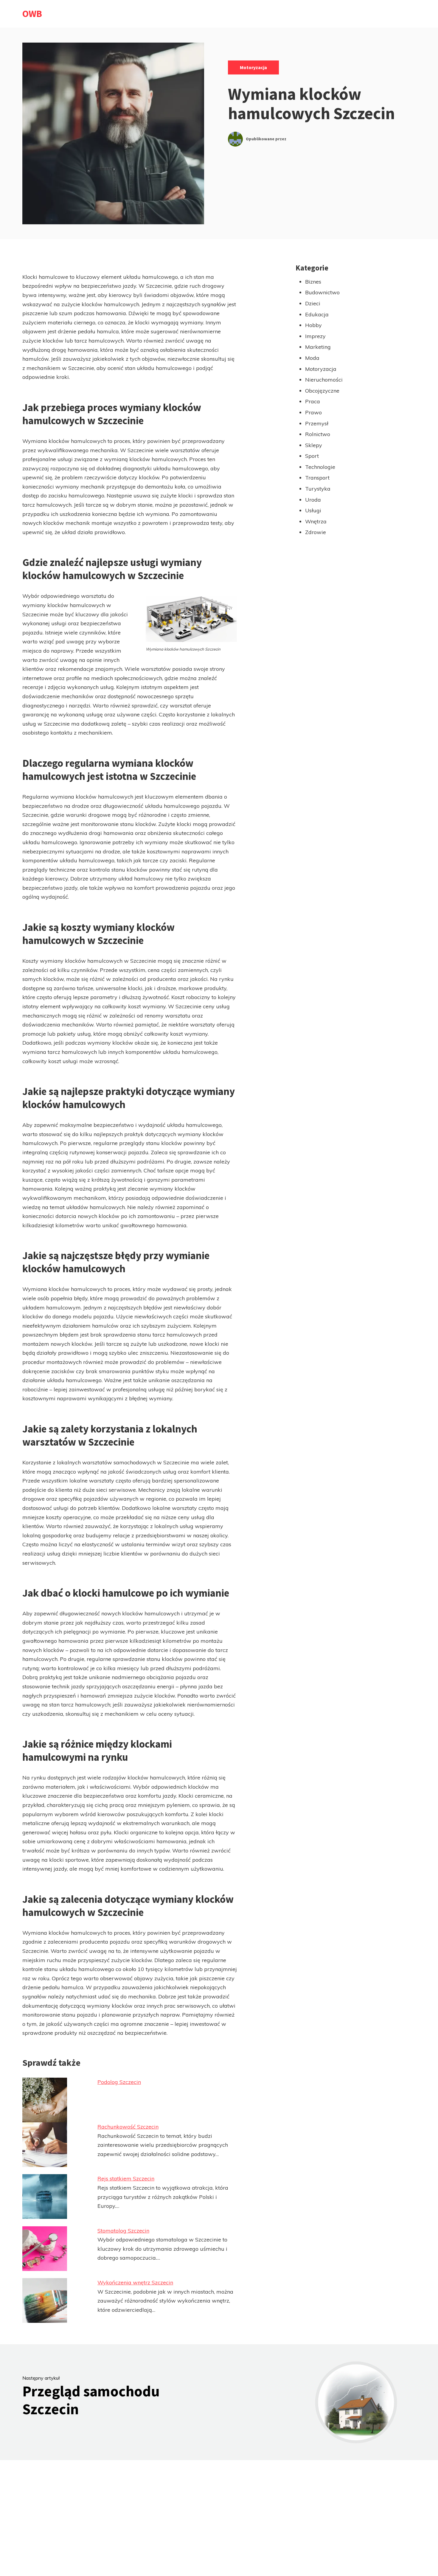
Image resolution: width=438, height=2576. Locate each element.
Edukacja (317, 314)
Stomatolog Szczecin (123, 2231)
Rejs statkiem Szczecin (126, 2178)
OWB (32, 14)
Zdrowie (316, 532)
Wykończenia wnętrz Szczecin (135, 2282)
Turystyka (318, 489)
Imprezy (315, 336)
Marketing (318, 347)
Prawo (313, 412)
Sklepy (314, 445)
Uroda (313, 500)
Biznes (313, 282)
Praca (313, 401)
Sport (312, 456)
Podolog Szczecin (119, 2082)
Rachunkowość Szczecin (128, 2127)
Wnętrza (316, 521)
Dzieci (313, 303)
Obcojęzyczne (322, 391)
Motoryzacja (253, 67)
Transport (317, 478)
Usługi (313, 510)
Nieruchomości (324, 380)
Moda (312, 358)
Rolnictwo (318, 434)
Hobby (313, 325)
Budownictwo (322, 292)
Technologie (320, 467)
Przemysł (317, 423)
